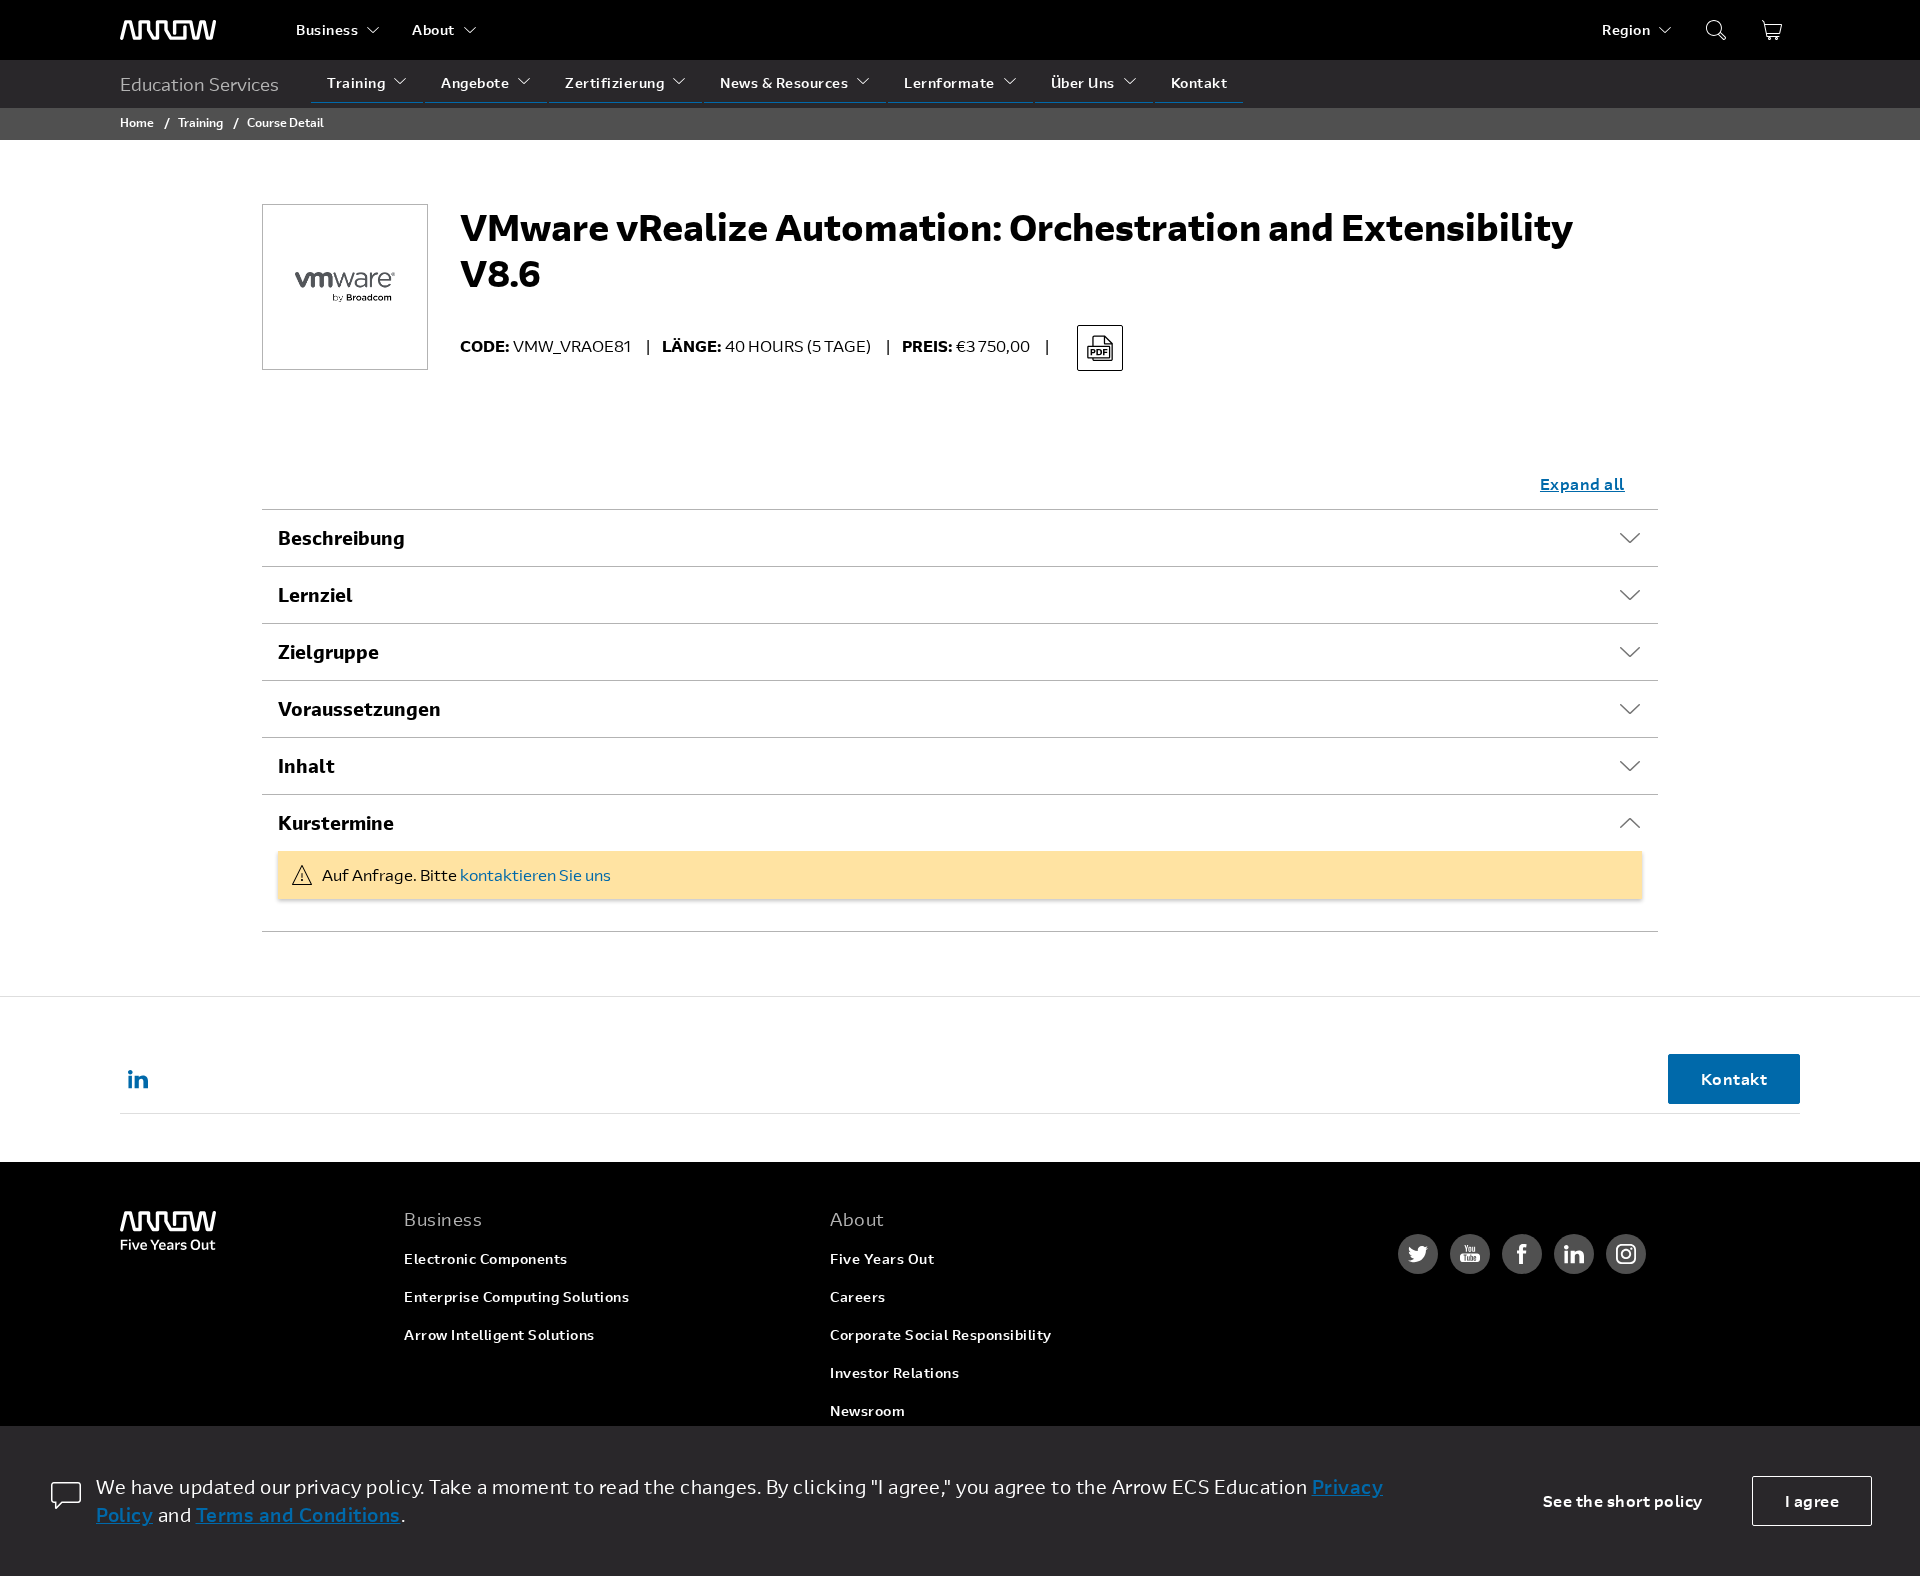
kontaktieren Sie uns (535, 874)
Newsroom (867, 1410)
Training (356, 82)
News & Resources (784, 82)
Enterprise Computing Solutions (516, 1296)
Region (1626, 29)
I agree (1812, 1500)
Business (327, 29)
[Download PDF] (1100, 348)
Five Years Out (882, 1258)
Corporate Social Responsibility (941, 1334)
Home (137, 122)
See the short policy (1623, 1500)
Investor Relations (894, 1372)
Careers (858, 1296)
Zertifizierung (614, 82)
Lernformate (949, 82)
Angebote (475, 82)
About (433, 29)
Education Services (199, 84)
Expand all (1582, 483)
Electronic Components (486, 1258)
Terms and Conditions (298, 1514)
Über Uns (1083, 82)
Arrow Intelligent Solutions (499, 1334)
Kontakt (1199, 82)
